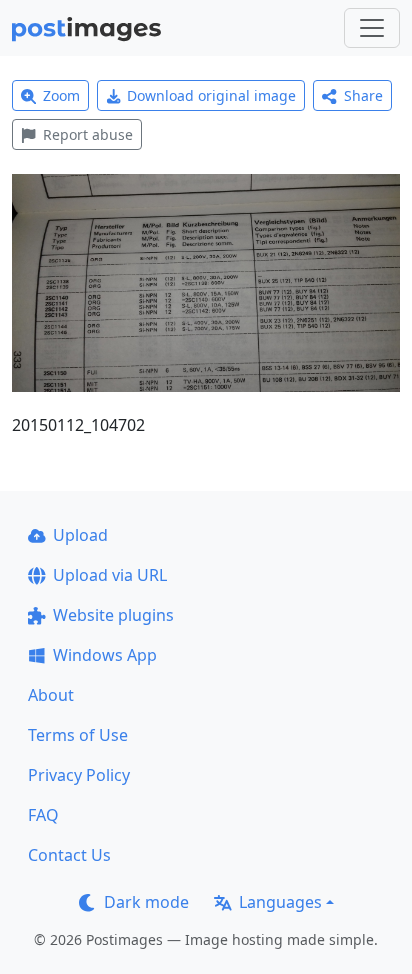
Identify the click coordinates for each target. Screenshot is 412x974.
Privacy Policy (79, 775)
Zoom (61, 95)
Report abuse (88, 134)
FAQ (43, 815)
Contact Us (69, 855)
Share (363, 95)
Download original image (211, 95)
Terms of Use (78, 735)
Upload (80, 535)
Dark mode (146, 902)
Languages (280, 902)
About (51, 695)
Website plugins (113, 615)
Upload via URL (110, 575)
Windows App (105, 655)
